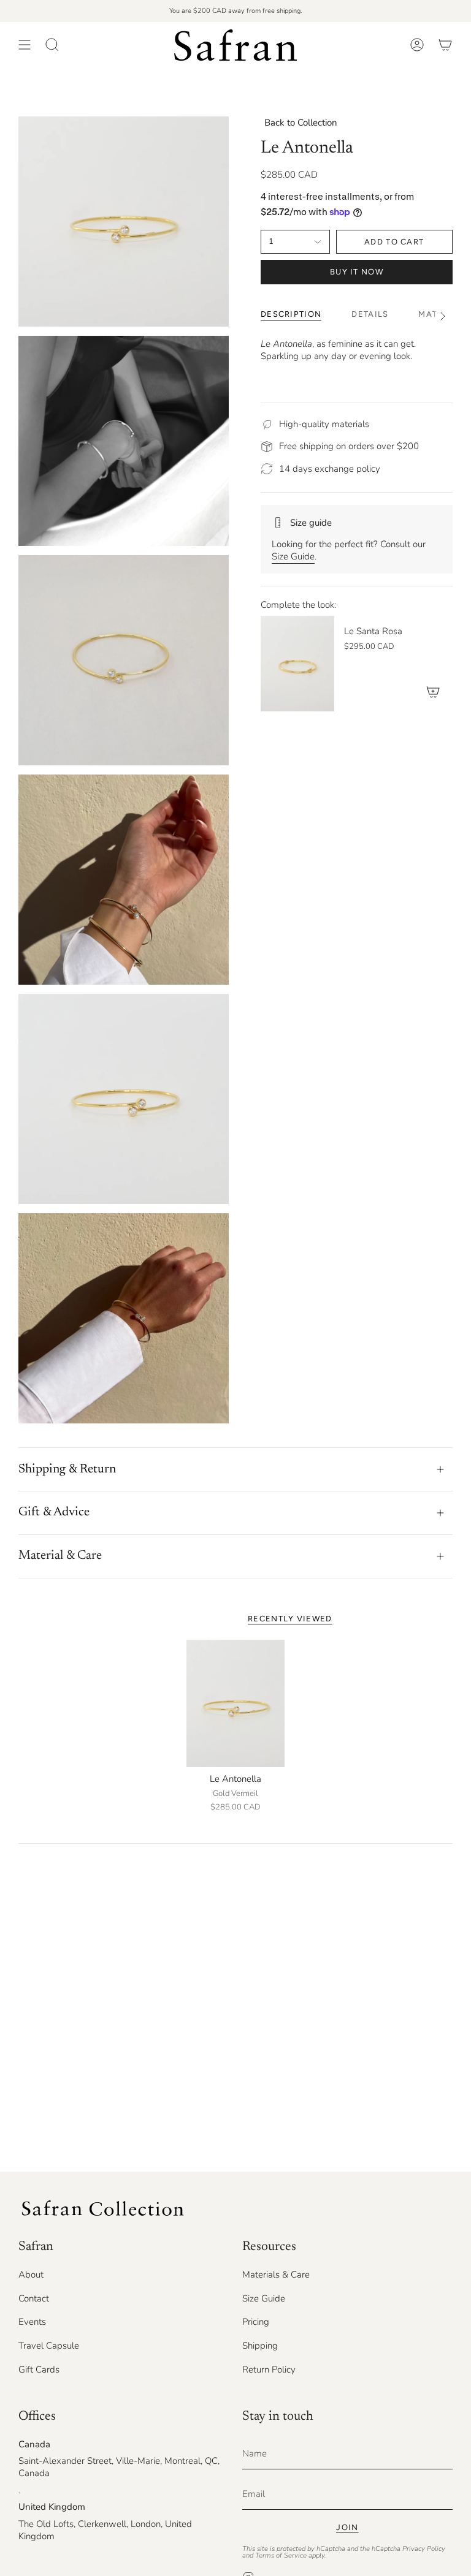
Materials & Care (276, 2275)
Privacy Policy (424, 2549)
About (31, 2275)
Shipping (260, 2346)
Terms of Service (281, 2555)
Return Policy (269, 2370)
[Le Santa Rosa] (297, 664)
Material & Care (60, 1556)
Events (32, 2322)
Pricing (256, 2322)
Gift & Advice (54, 1512)
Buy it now (357, 272)
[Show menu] (25, 45)
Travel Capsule (49, 2346)
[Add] (433, 692)
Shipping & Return (67, 1469)
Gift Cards (39, 2370)
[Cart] (445, 45)
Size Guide (293, 556)
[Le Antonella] (236, 1704)
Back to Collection (301, 123)
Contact (34, 2298)
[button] (52, 45)
